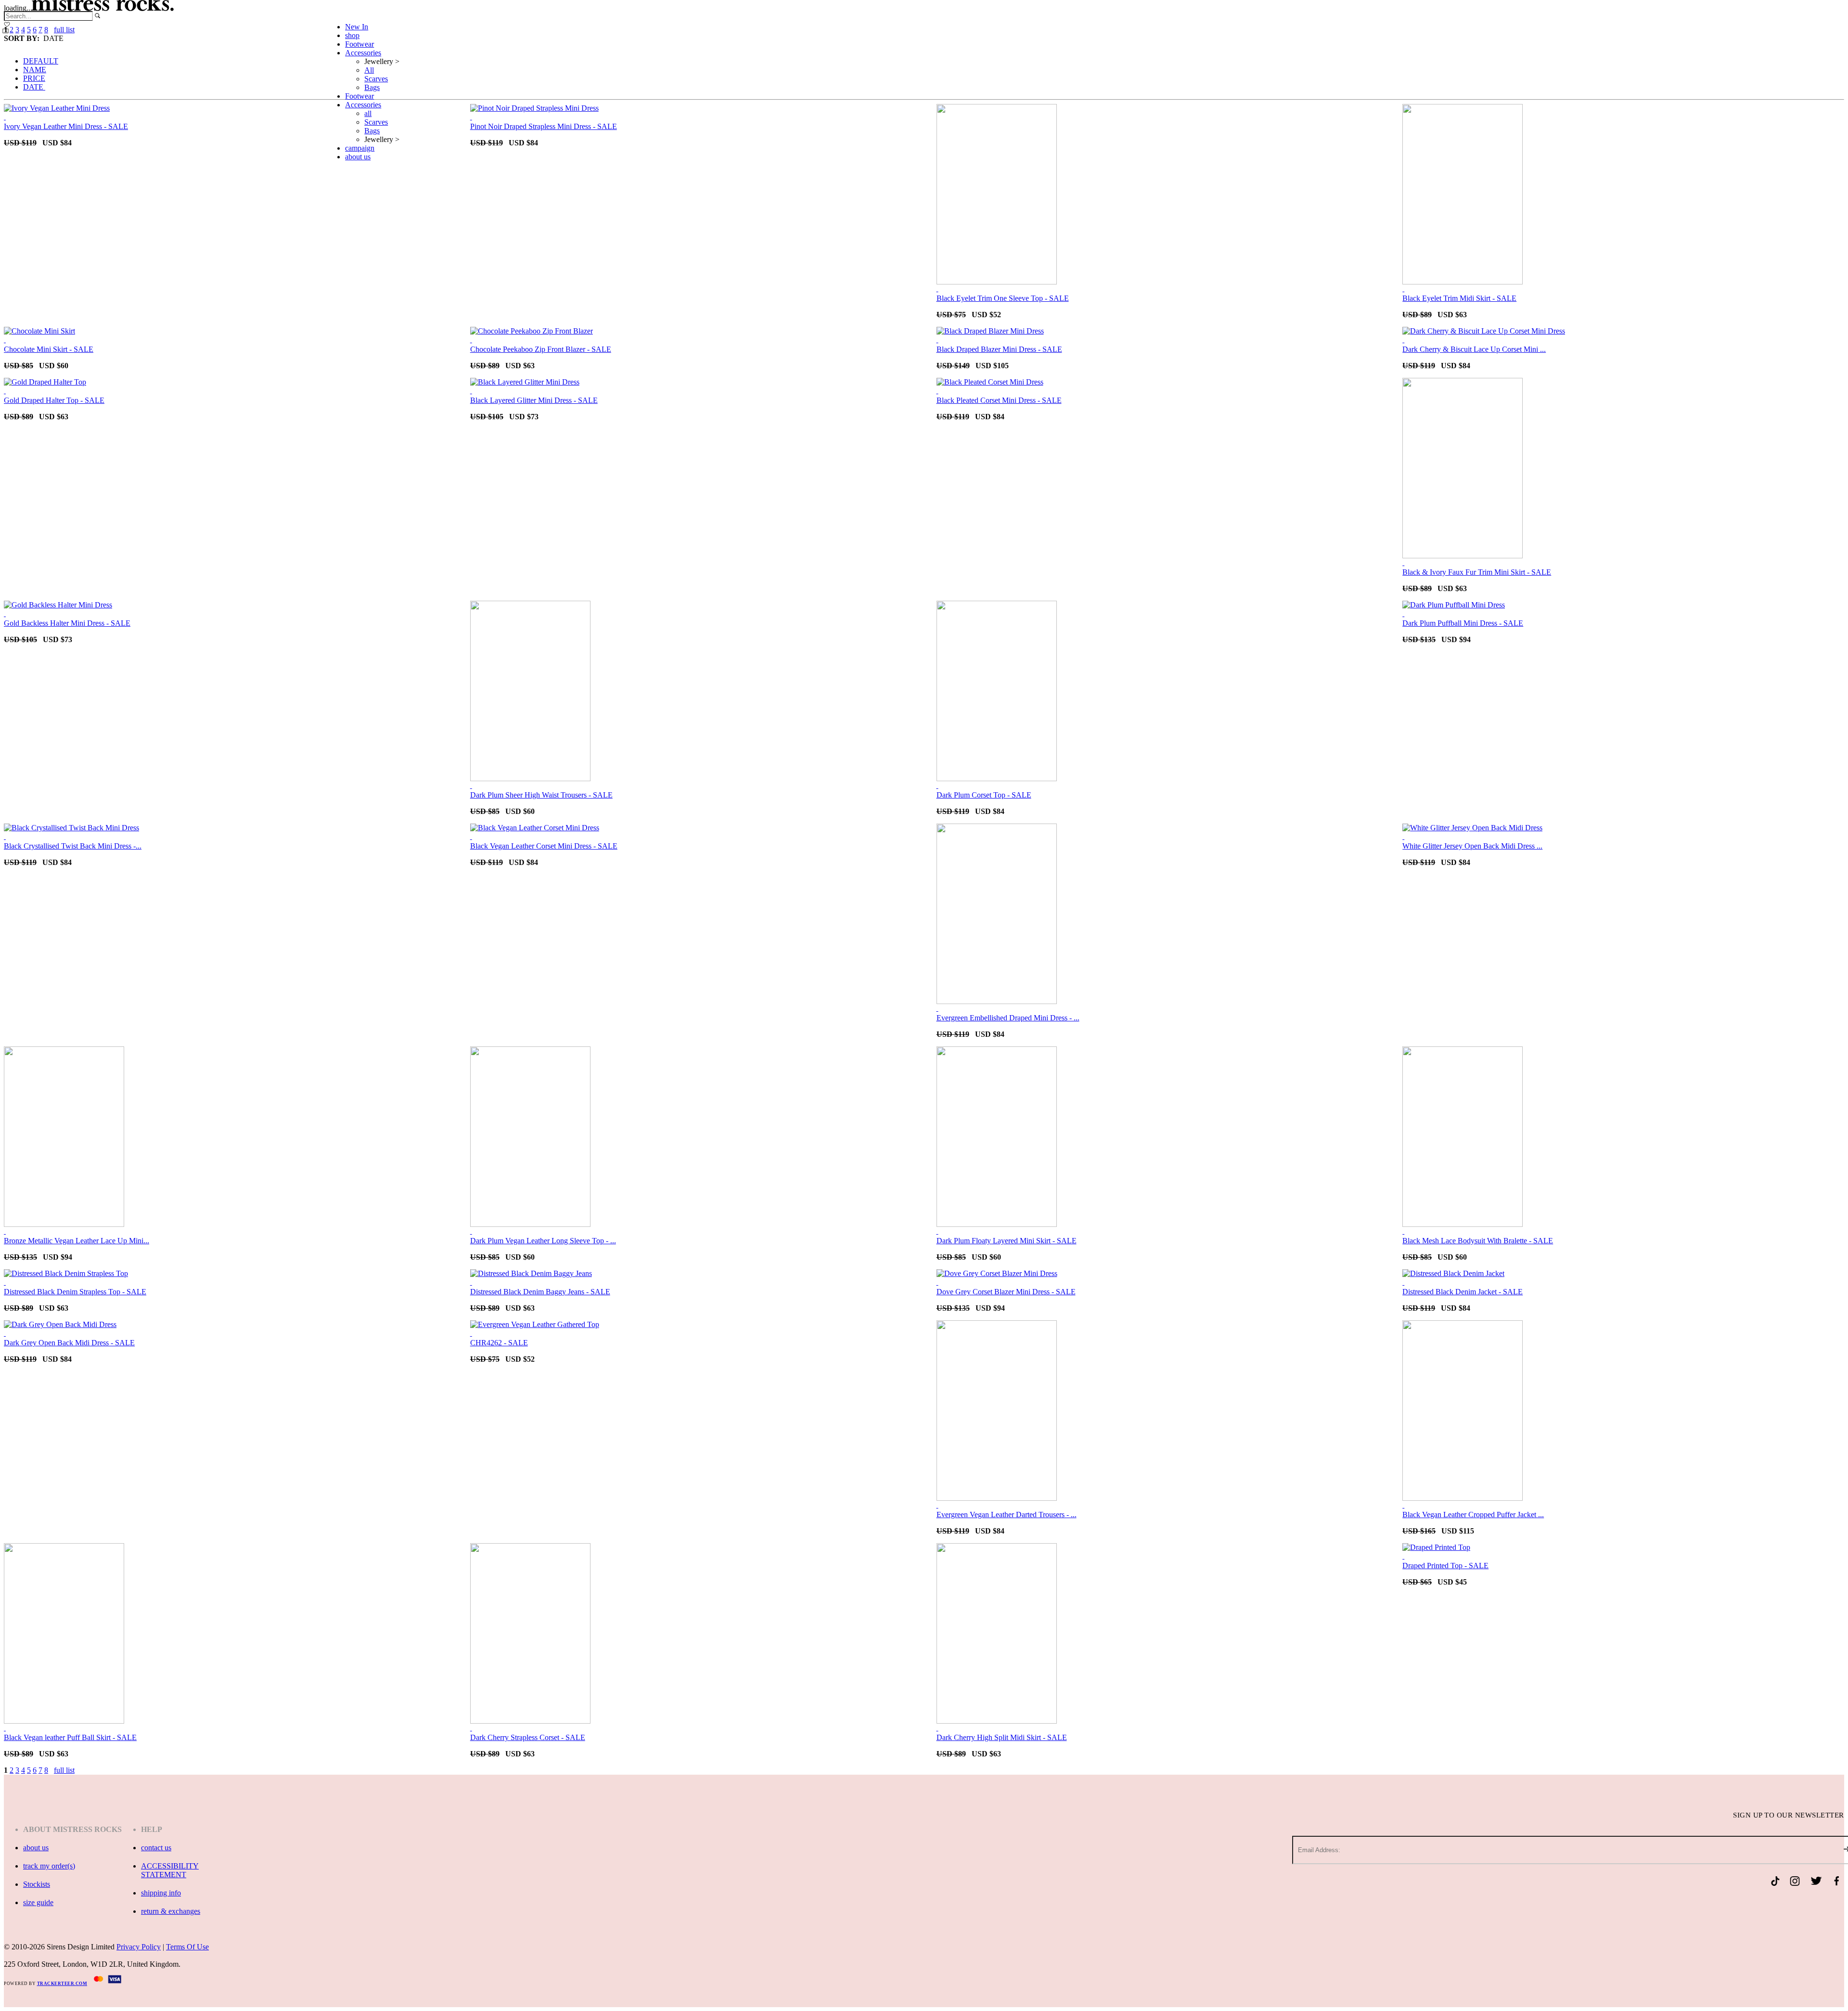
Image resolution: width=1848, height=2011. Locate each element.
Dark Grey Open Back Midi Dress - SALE (69, 1343)
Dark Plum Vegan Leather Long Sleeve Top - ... (543, 1241)
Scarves (376, 79)
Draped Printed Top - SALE (1445, 1566)
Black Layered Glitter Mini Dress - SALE (534, 400)
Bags (372, 87)
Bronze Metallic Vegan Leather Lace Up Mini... (77, 1241)
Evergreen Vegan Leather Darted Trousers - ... (1007, 1515)
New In (357, 27)
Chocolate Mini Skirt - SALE (49, 349)
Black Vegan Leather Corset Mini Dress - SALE (544, 846)
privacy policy (139, 1947)
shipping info (161, 1893)
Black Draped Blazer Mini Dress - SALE (999, 349)
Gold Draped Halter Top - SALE (54, 400)
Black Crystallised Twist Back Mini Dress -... (73, 846)
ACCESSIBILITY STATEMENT (170, 1870)
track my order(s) (49, 1866)
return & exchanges (171, 1911)
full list (64, 1770)
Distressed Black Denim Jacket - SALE (1463, 1292)
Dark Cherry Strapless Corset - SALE (528, 1737)
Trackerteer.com (62, 1984)
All (369, 70)
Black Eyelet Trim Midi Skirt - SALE (1459, 298)
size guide (38, 1902)
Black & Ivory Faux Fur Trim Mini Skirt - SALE (1477, 572)
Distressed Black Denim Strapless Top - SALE (75, 1292)
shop (352, 35)
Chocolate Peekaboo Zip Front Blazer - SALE (541, 349)
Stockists (37, 1884)
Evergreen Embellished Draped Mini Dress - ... (1008, 1018)
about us (358, 157)
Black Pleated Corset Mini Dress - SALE (999, 400)
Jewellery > (382, 61)
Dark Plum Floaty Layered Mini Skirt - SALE (1007, 1241)
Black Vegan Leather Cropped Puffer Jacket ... (1473, 1515)
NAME (35, 70)
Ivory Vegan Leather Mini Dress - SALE (66, 126)
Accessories (363, 53)
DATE (34, 87)
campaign (360, 148)
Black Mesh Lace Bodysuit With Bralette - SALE (1478, 1241)
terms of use (187, 1947)
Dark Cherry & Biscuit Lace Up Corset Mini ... (1474, 349)
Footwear (359, 44)
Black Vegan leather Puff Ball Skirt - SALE (70, 1737)
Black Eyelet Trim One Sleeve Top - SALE (1003, 298)
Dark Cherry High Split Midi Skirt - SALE (1002, 1737)
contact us (156, 1848)
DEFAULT (41, 61)
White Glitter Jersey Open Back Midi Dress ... (1472, 846)
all (368, 113)
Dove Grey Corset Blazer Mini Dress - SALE (1006, 1292)
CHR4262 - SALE (499, 1343)
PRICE (34, 78)
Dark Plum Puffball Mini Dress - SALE (1463, 623)
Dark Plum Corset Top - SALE (984, 795)
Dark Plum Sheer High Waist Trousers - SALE (541, 795)
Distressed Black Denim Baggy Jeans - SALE (540, 1292)
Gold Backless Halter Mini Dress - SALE (67, 623)
